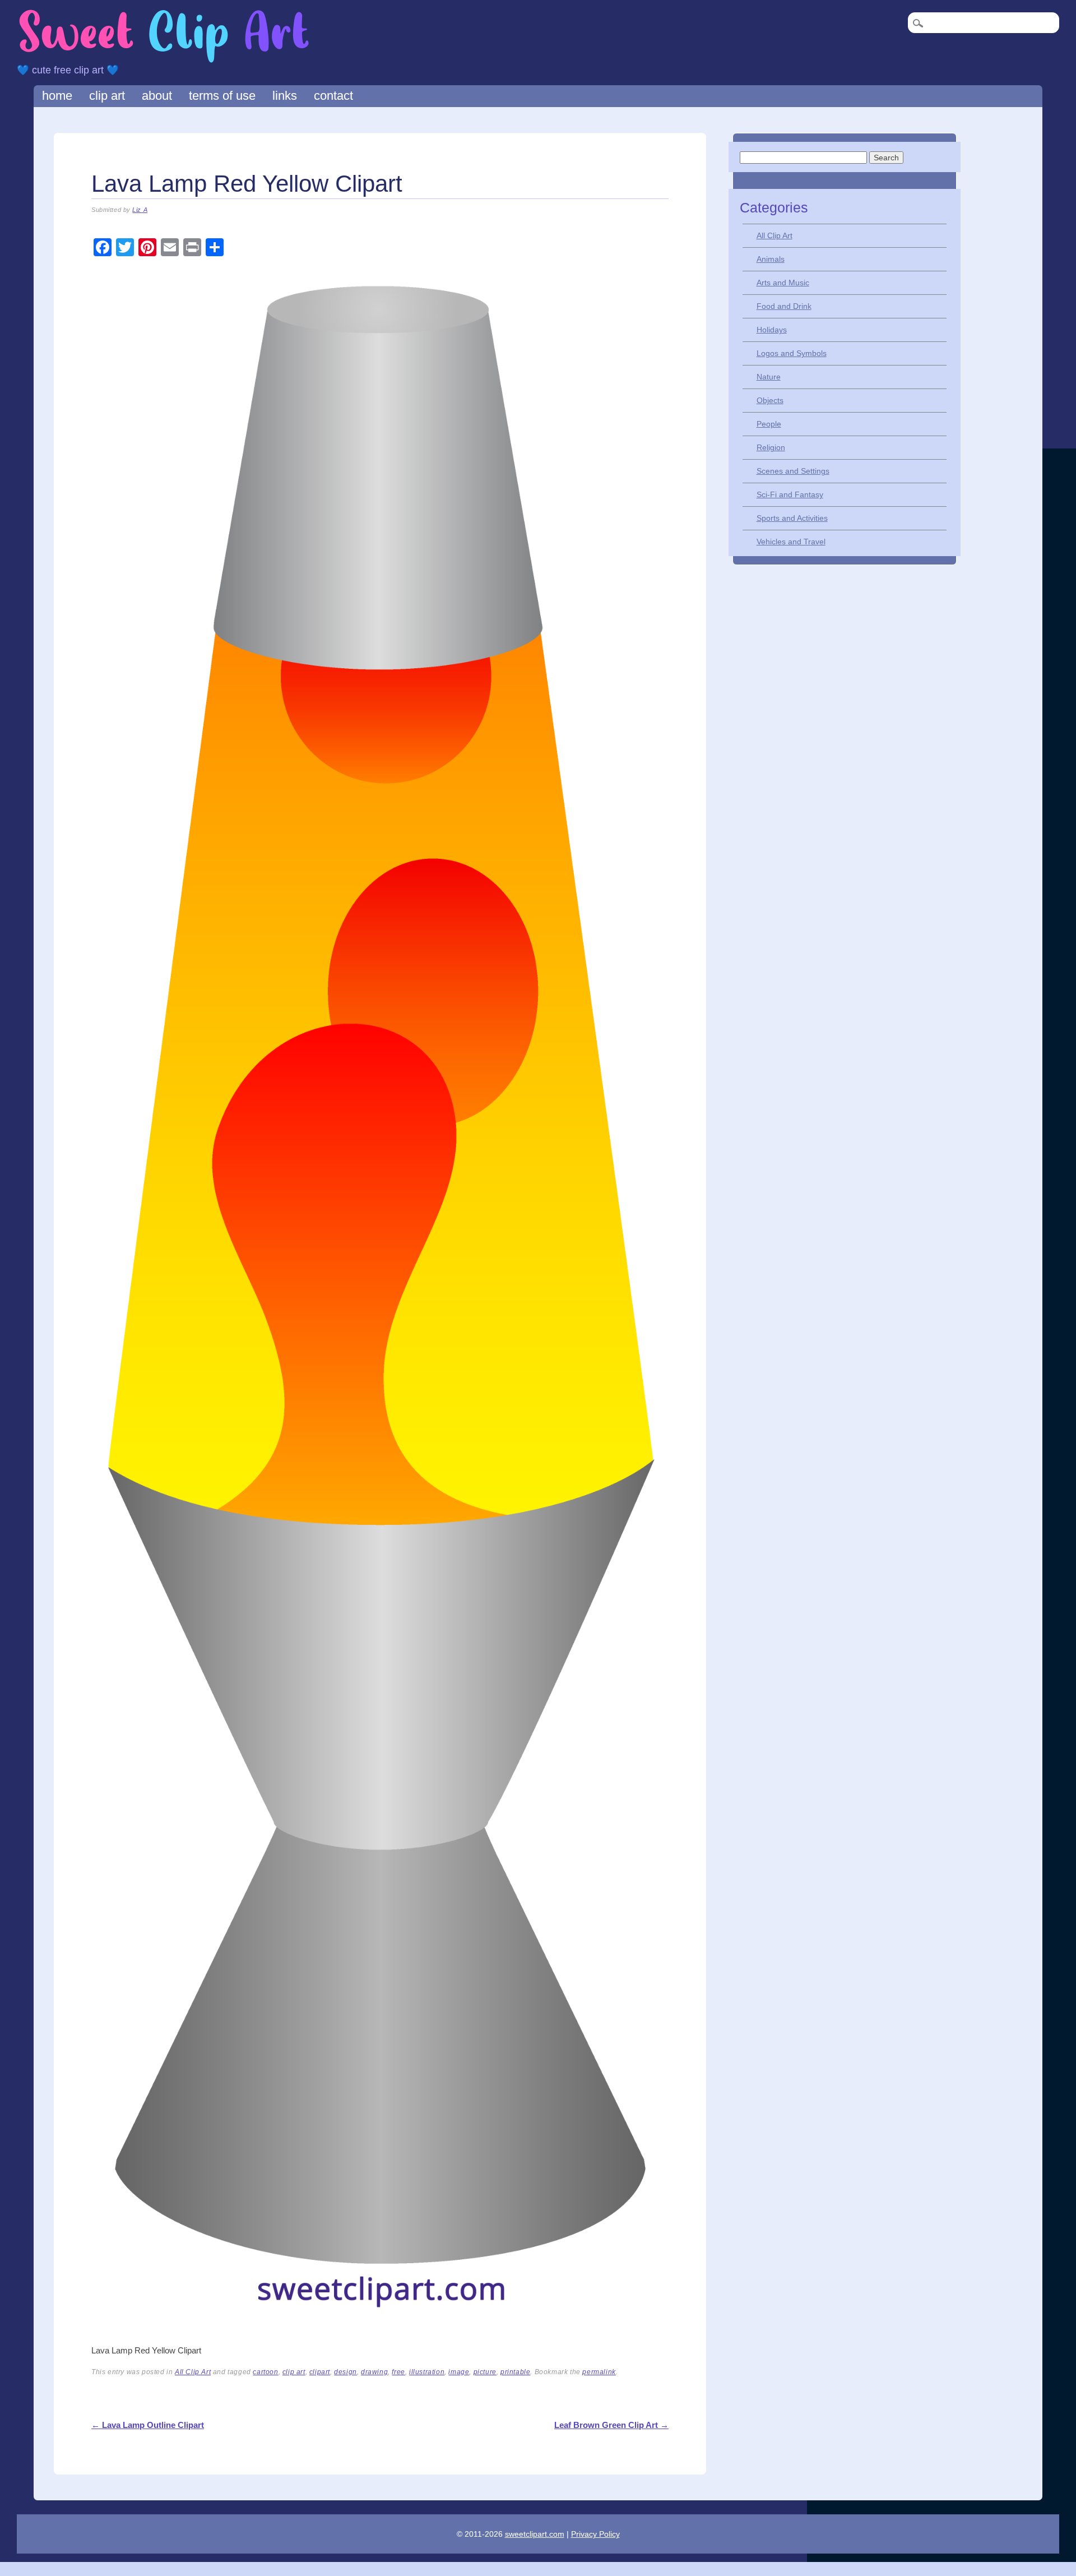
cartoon (265, 2372)
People (769, 424)
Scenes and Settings (793, 471)
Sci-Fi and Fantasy (790, 494)
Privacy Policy (595, 2534)
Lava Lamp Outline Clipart (148, 2425)
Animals (771, 259)
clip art (294, 2372)
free (398, 2372)
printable (515, 2372)
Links (285, 96)
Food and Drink (784, 306)
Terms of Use (222, 96)
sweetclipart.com (535, 2534)
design (345, 2372)
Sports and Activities (792, 518)
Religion (771, 447)
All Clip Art (193, 2372)
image (459, 2372)
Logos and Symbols (792, 353)
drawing (374, 2372)
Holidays (772, 330)
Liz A (140, 210)
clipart (320, 2372)
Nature (769, 377)
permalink (599, 2372)
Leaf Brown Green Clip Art (611, 2425)
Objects (770, 400)
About (157, 96)
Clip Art (107, 96)
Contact (333, 96)
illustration (427, 2372)
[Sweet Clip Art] (164, 61)
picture (485, 2372)
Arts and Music (783, 283)
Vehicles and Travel (791, 542)
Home (57, 96)
